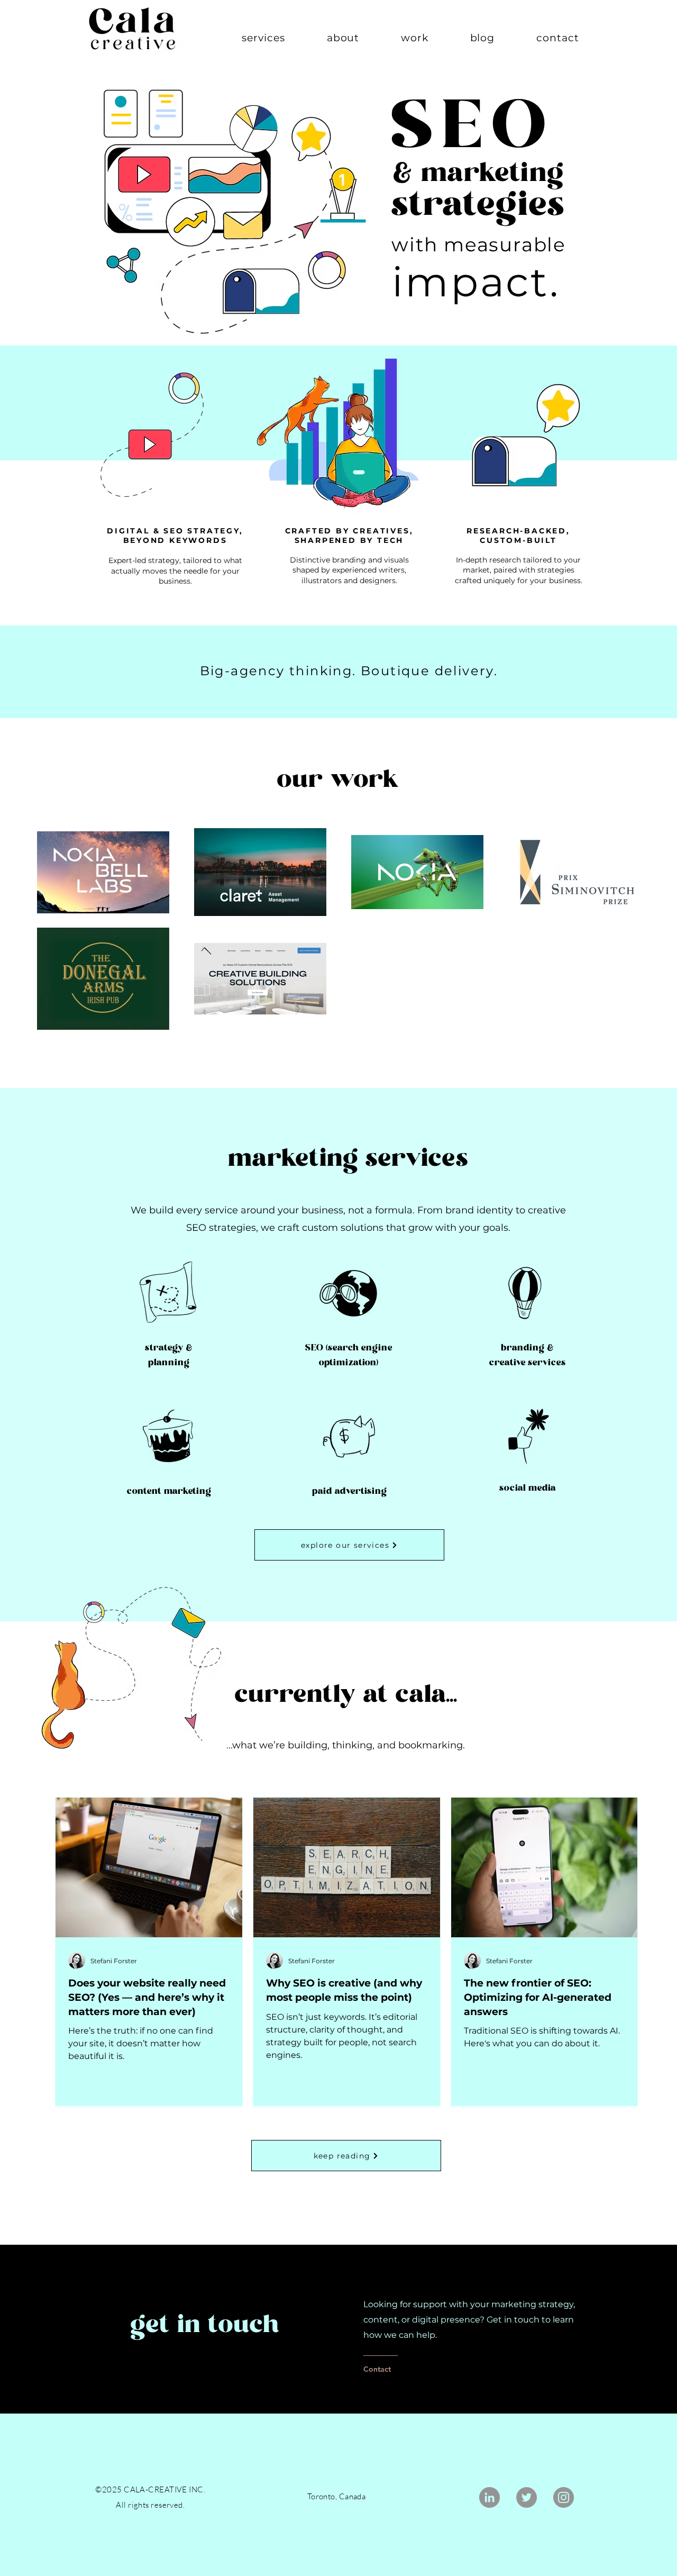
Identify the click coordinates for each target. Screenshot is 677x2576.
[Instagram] (564, 2497)
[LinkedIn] (490, 2497)
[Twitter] (527, 2497)
